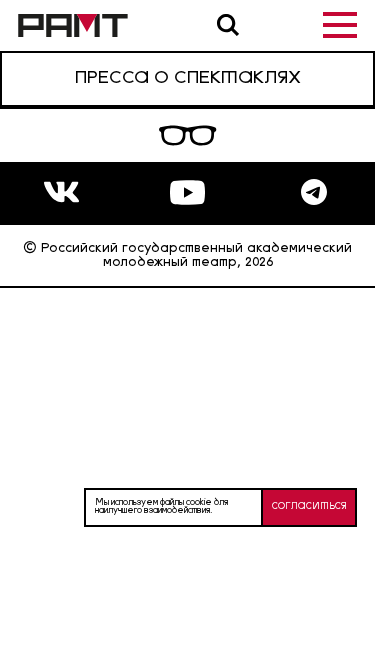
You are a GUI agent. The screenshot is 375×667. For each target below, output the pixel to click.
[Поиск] (228, 25)
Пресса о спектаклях (188, 78)
